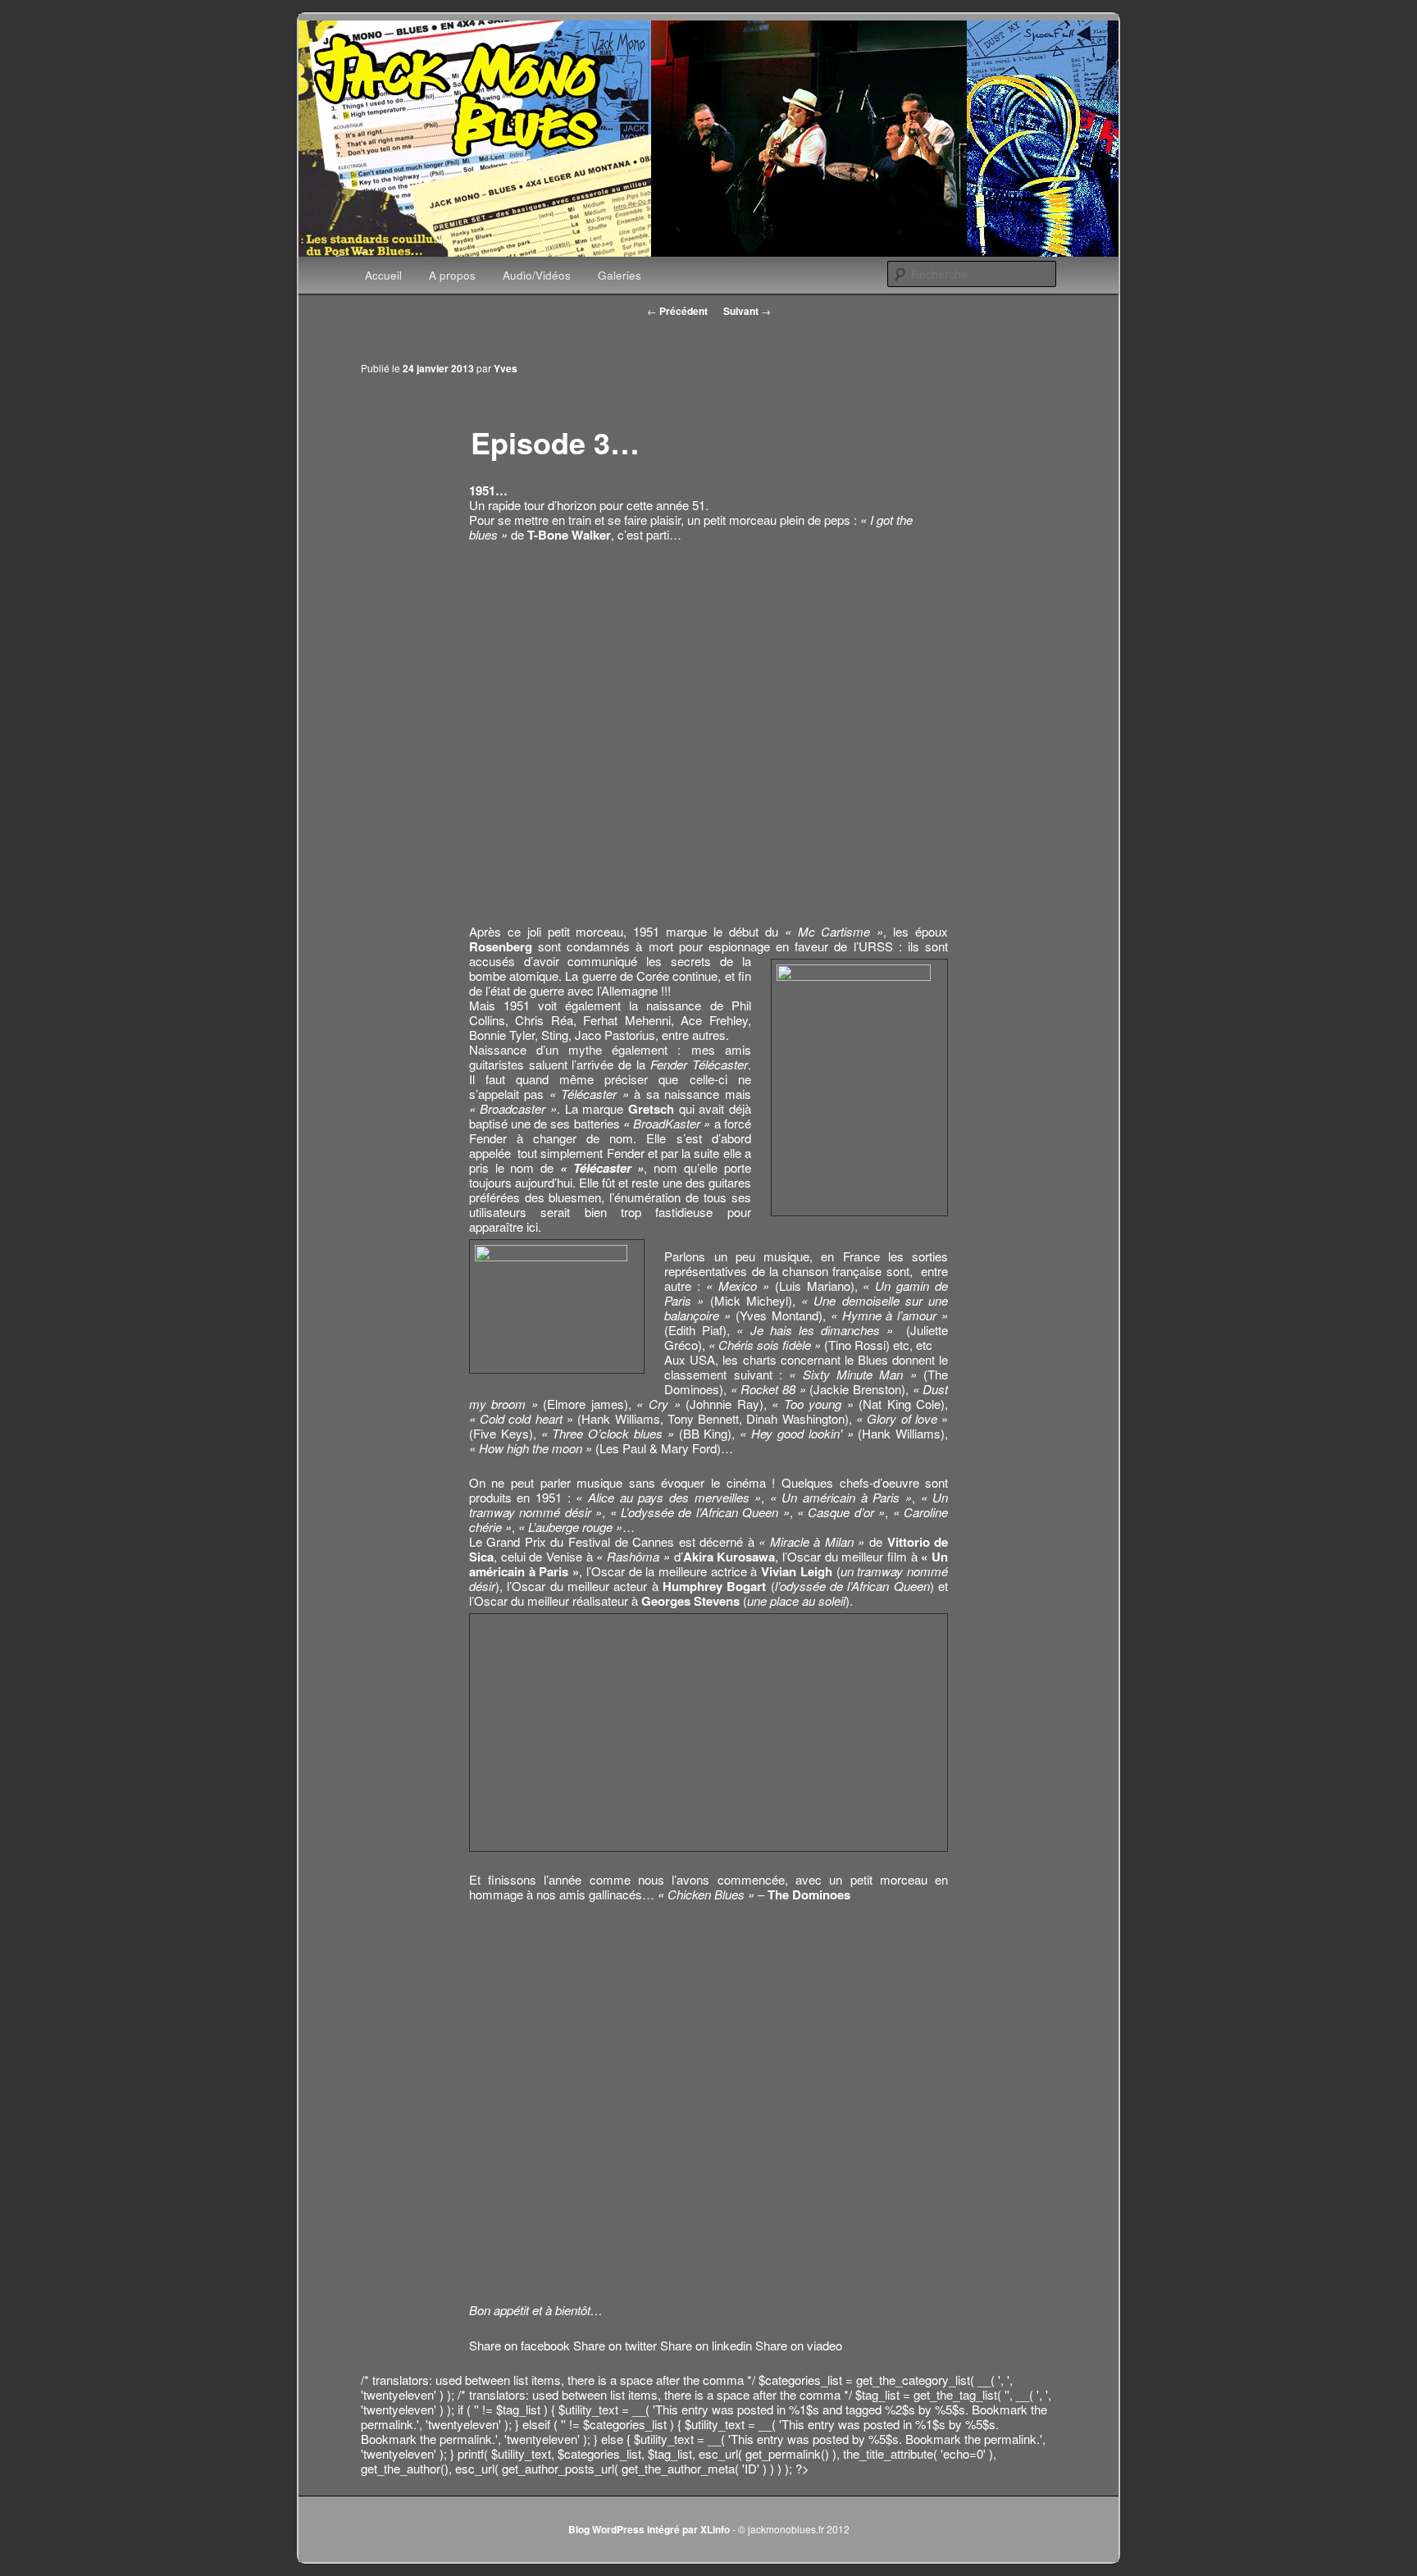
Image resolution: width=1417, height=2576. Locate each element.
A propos (452, 275)
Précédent (677, 311)
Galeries (620, 275)
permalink (387, 2424)
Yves (506, 368)
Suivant (747, 311)
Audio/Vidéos (537, 275)
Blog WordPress (606, 2529)
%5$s (950, 2409)
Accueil (383, 275)
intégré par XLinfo (688, 2529)
